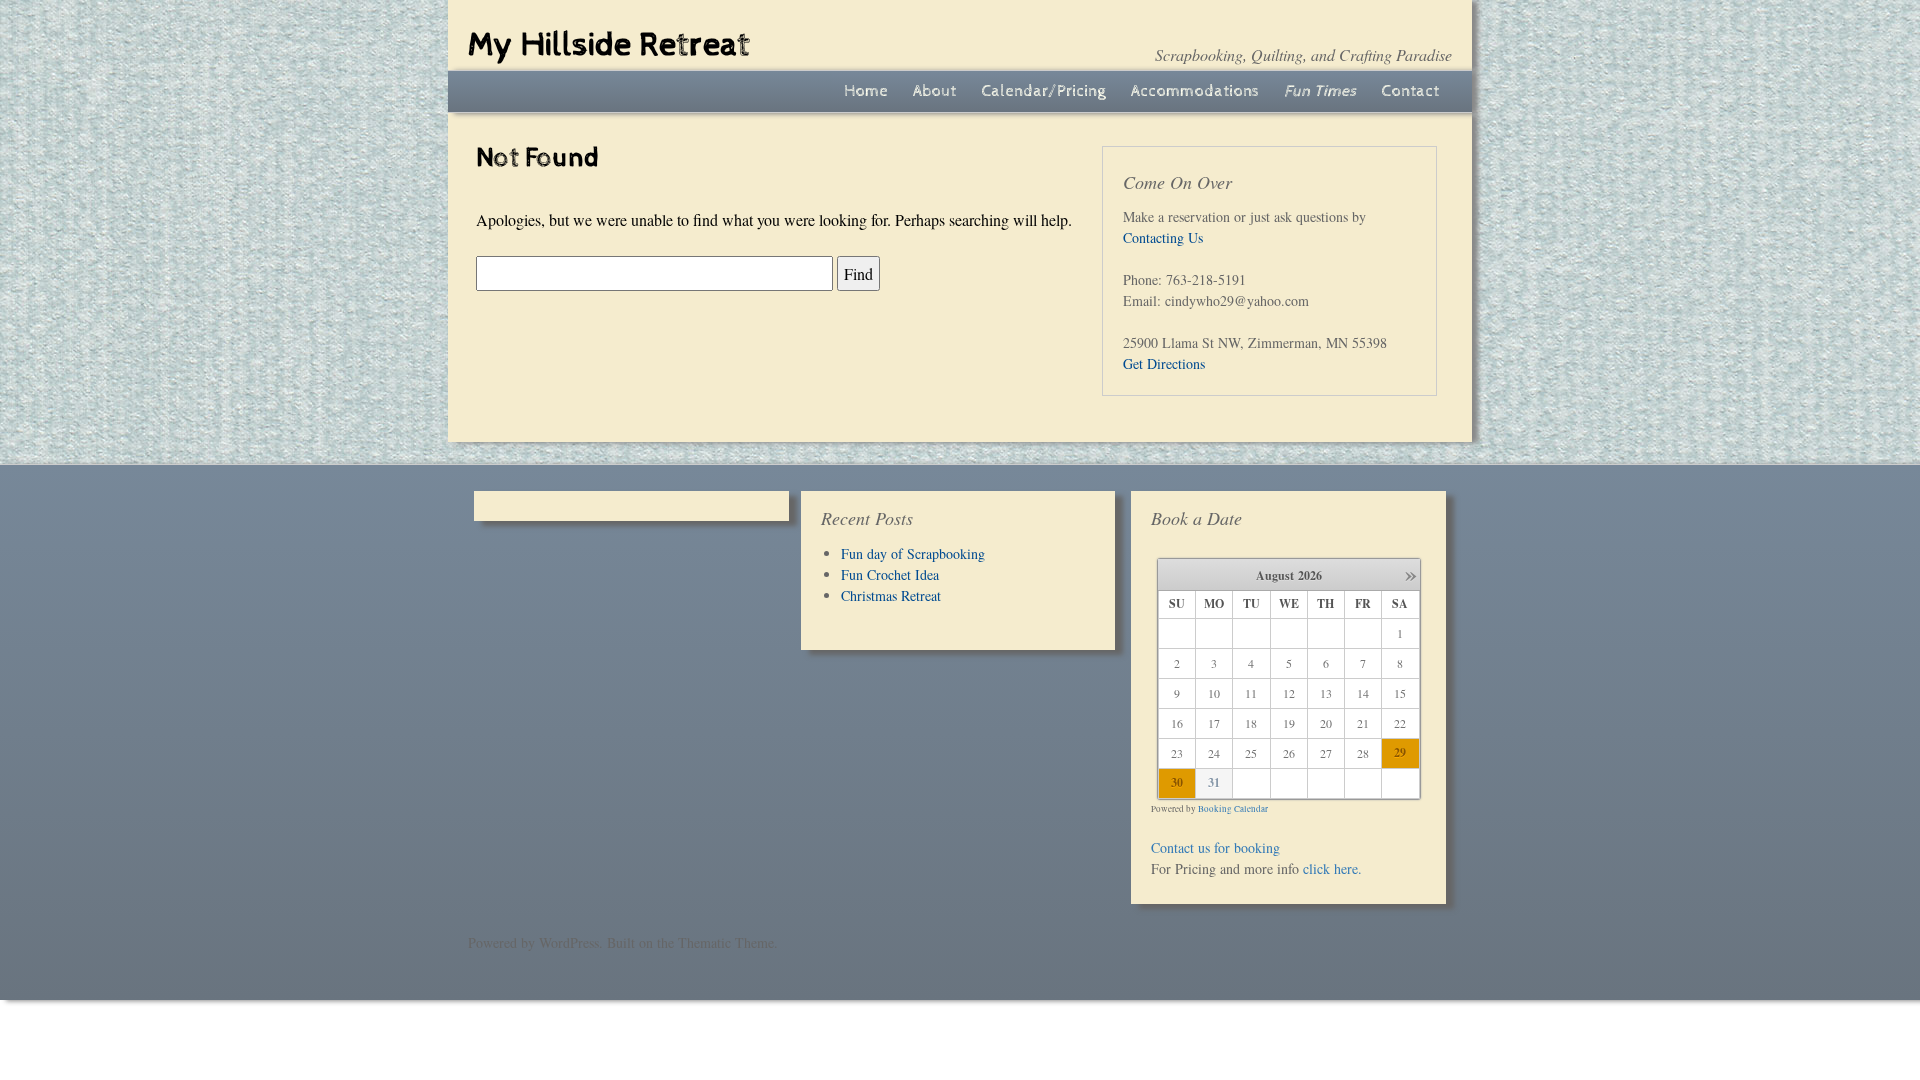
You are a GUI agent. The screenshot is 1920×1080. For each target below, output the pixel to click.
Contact (1410, 91)
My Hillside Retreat (609, 45)
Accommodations (1195, 91)
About (934, 91)
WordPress (569, 942)
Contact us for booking (1215, 847)
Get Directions (1164, 363)
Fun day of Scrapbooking (913, 553)
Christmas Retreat (891, 595)
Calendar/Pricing (1043, 91)
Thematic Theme (726, 942)
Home (866, 91)
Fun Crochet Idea (890, 574)
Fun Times (1320, 91)
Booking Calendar (1233, 809)
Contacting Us (1163, 237)
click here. (1332, 868)
